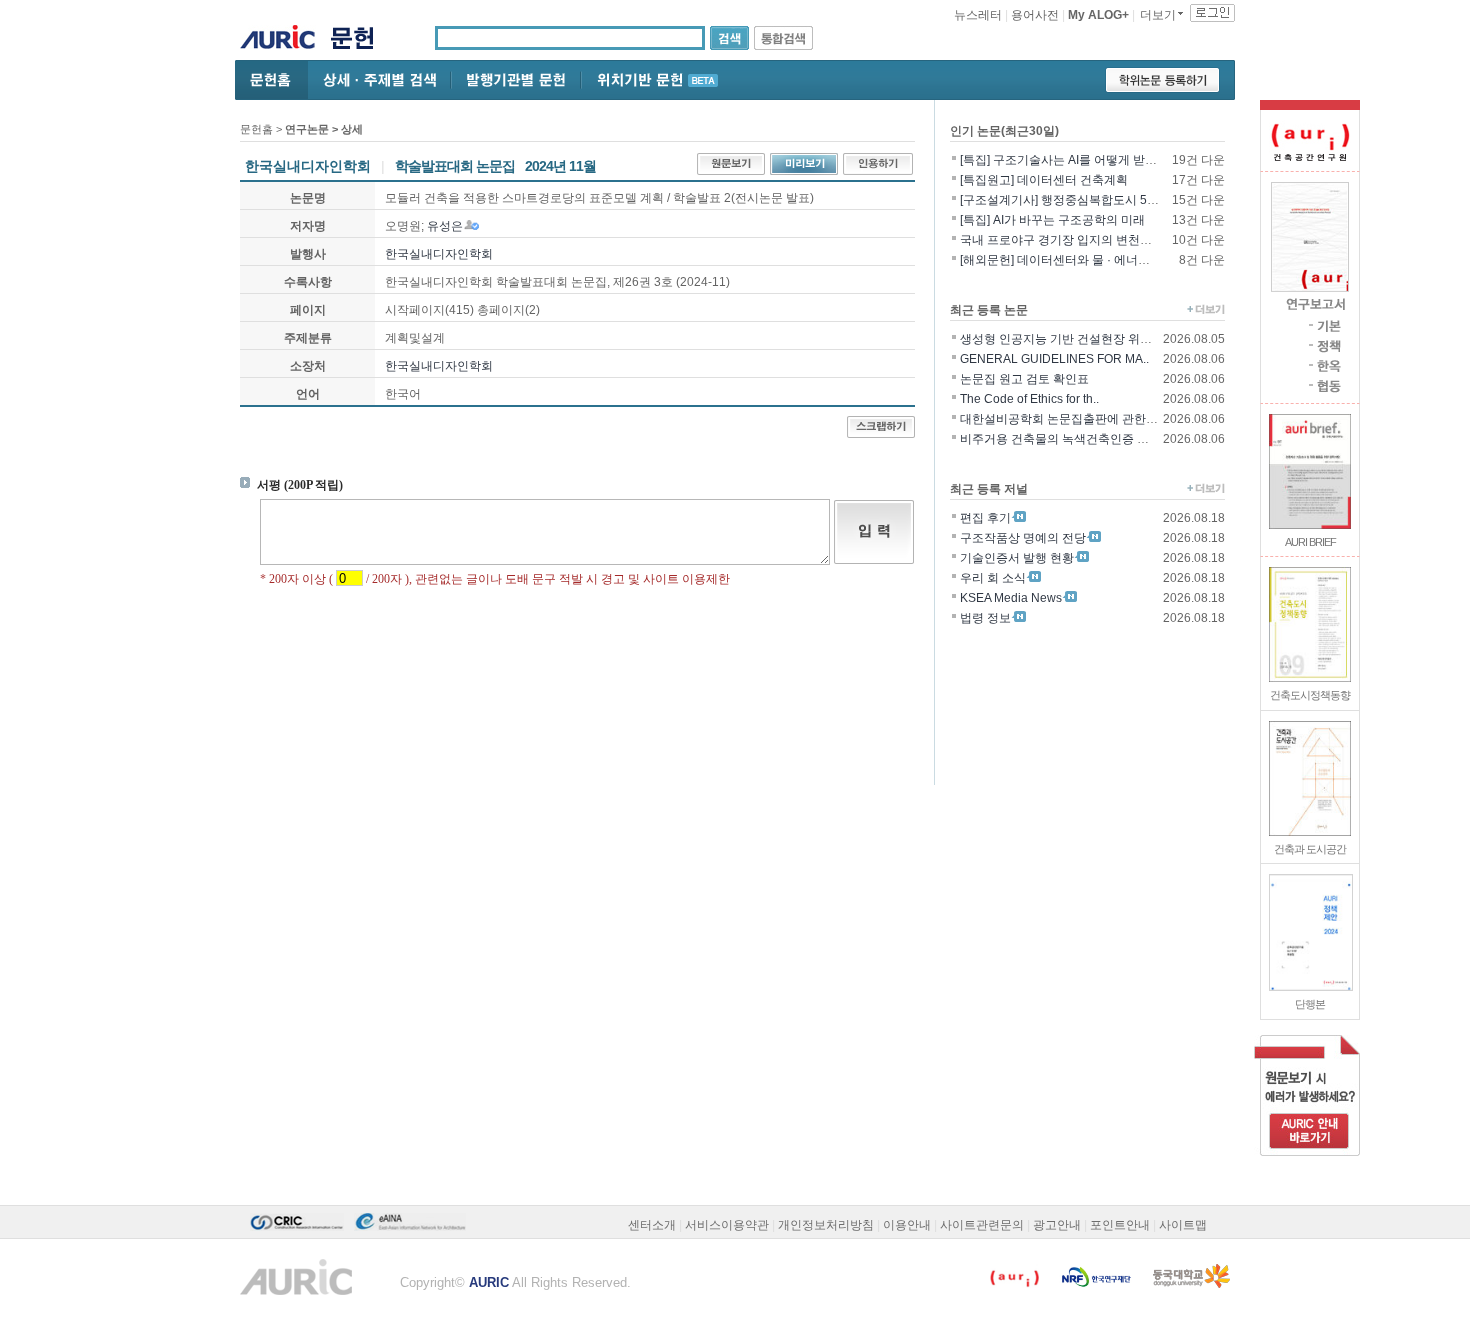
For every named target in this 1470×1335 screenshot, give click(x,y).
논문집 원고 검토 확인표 (1024, 379)
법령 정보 (985, 618)
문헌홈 (256, 129)
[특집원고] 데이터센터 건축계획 (1044, 180)
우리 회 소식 (993, 578)
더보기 (1158, 15)
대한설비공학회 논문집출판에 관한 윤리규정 (1078, 419)
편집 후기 (985, 518)
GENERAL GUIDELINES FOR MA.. (1054, 359)
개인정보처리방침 (826, 1225)
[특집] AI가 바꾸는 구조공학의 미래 (1052, 220)
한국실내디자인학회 (439, 254)
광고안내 (1057, 1225)
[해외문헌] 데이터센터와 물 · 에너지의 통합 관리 (1088, 260)
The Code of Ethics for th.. (1029, 399)
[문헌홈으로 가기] (359, 40)
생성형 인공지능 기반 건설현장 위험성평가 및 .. (1086, 339)
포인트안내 (1120, 1225)
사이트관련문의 (982, 1225)
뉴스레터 (978, 15)
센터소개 (652, 1225)
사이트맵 (1183, 1225)
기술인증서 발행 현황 (1017, 558)
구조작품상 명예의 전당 (1023, 538)
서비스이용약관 (727, 1225)
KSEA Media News (1011, 598)
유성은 (445, 226)
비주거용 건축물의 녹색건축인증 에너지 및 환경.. (1090, 439)
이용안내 (907, 1225)
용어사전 (1035, 15)
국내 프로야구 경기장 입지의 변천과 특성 (1069, 240)
